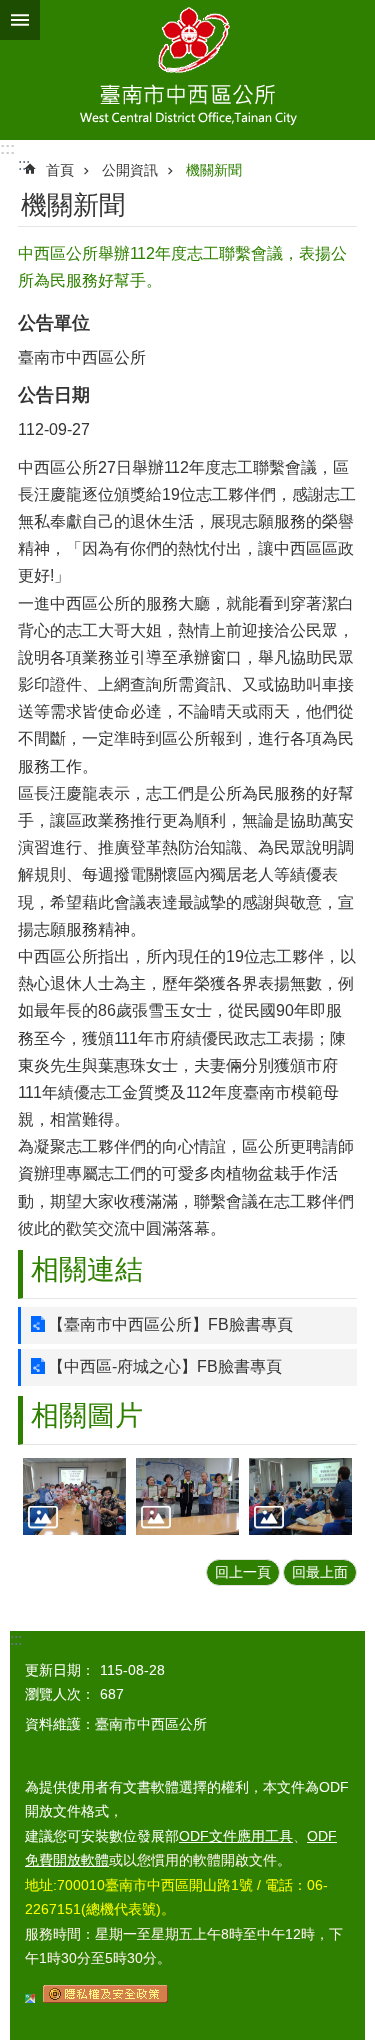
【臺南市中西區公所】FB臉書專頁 (170, 1324)
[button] (74, 1496)
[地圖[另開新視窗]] (30, 1998)
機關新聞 (214, 170)
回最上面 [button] (320, 1572)
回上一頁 (243, 1572)
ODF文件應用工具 (236, 1836)
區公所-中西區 (187, 70)
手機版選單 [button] (20, 20)
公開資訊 (130, 170)
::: (7, 148)
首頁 (60, 170)
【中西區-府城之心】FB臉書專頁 (165, 1366)
